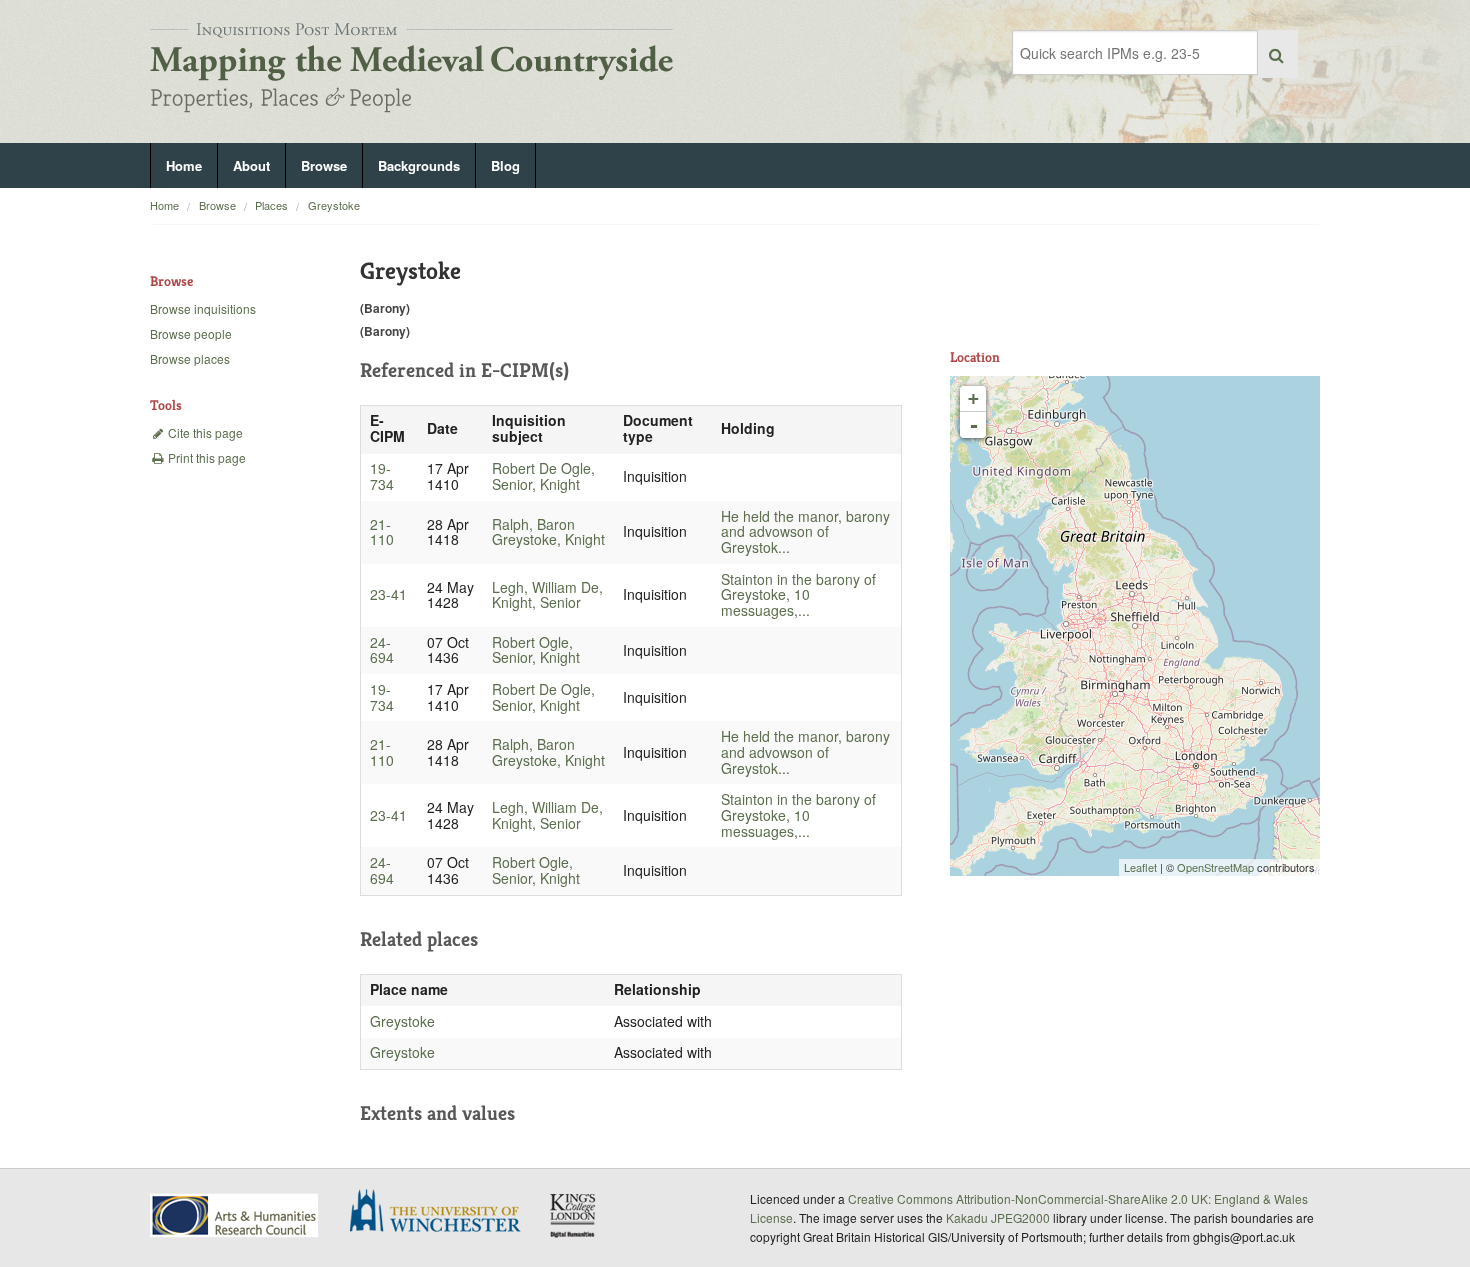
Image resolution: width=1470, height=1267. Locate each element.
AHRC (235, 1215)
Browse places (190, 358)
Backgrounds (419, 165)
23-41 (388, 594)
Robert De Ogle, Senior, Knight (543, 476)
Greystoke (334, 205)
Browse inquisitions (203, 308)
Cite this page (204, 432)
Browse (324, 165)
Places (271, 205)
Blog (505, 165)
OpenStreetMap (1215, 867)
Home (184, 165)
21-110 (382, 532)
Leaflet (1140, 867)
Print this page (205, 457)
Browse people (191, 333)
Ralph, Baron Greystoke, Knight (548, 532)
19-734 (382, 476)
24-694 (382, 650)
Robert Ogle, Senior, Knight (536, 650)
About (251, 165)
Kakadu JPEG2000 (998, 1217)
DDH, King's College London (574, 1215)
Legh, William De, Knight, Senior (547, 595)
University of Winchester (443, 1213)
